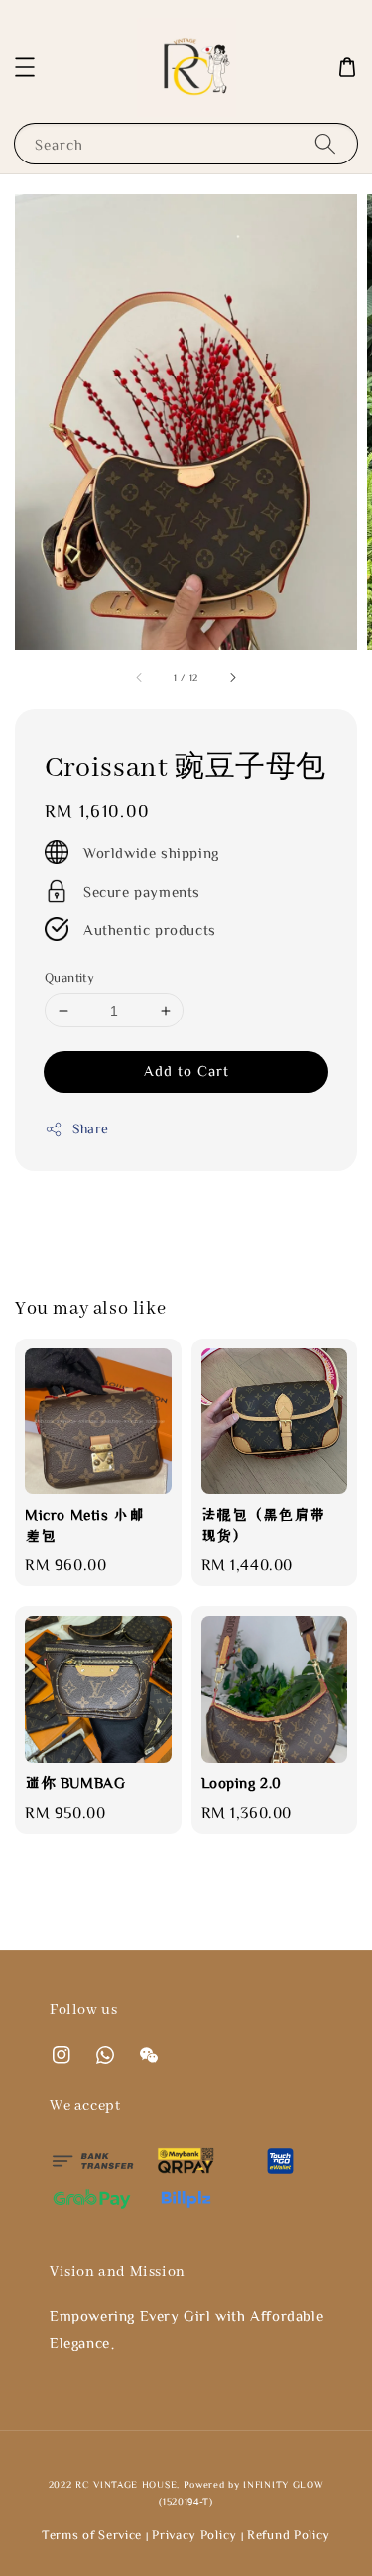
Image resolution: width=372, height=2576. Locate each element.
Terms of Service (92, 2535)
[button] (25, 67)
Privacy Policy (194, 2535)
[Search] (325, 143)
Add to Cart (186, 1071)
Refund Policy (289, 2535)
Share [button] (91, 1128)
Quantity (69, 977)
